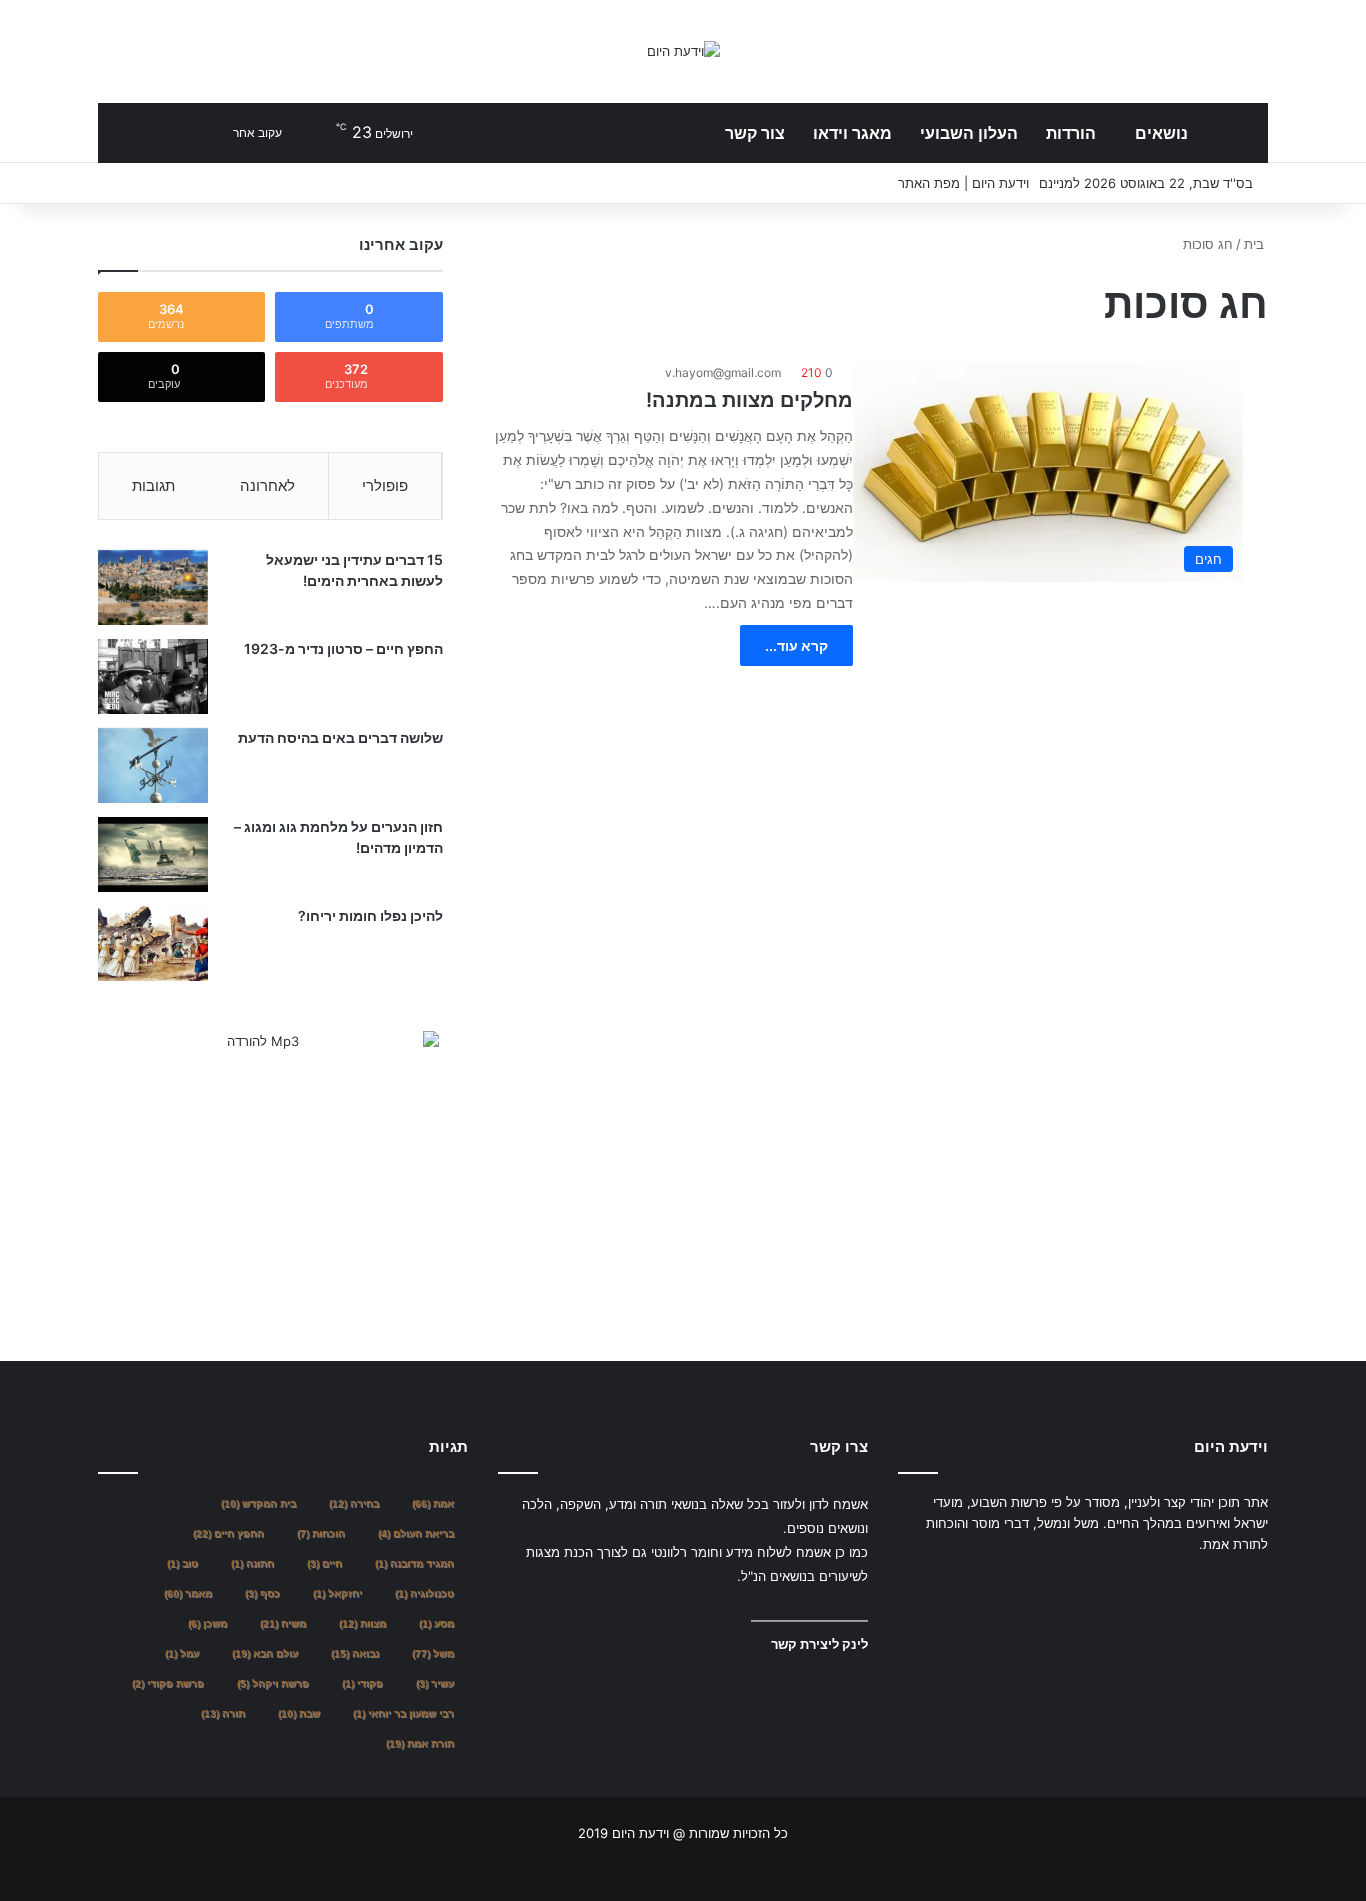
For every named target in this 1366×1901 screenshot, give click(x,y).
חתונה (252, 1563)
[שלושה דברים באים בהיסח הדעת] (153, 765)
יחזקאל (337, 1593)
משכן (207, 1623)
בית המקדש (258, 1503)
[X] (934, 1582)
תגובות (153, 485)
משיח (283, 1623)
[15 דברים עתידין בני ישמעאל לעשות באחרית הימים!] (153, 587)
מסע (436, 1623)
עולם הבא (265, 1653)
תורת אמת (420, 1743)
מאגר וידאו (852, 133)
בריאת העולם (416, 1533)
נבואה (355, 1653)
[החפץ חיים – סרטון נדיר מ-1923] (153, 676)
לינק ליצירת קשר (819, 1644)
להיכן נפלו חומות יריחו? (370, 915)
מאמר (188, 1593)
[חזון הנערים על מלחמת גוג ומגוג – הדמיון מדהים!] (153, 854)
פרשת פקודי (168, 1683)
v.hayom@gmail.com (723, 372)
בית (1256, 244)
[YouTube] (958, 1582)
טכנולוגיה (424, 1593)
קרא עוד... (796, 645)
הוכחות (321, 1533)
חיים (324, 1563)
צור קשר (755, 133)
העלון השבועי (969, 133)
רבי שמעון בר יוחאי (403, 1713)
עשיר (435, 1683)
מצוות (362, 1623)
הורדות (1071, 133)
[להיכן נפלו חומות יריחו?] (153, 943)
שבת (299, 1713)
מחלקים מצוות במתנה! (749, 400)
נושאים (1161, 133)
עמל (182, 1653)
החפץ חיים (228, 1533)
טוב (182, 1563)
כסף (262, 1593)
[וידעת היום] (683, 51)
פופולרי (385, 485)
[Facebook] (910, 1582)
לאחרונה (267, 485)
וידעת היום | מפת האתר (963, 183)
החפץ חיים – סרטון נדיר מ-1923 (343, 648)
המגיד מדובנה (414, 1563)
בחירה (354, 1503)
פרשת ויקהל (273, 1683)
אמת (433, 1503)
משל (433, 1653)
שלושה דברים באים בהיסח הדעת (340, 737)
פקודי (362, 1683)
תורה (223, 1713)
